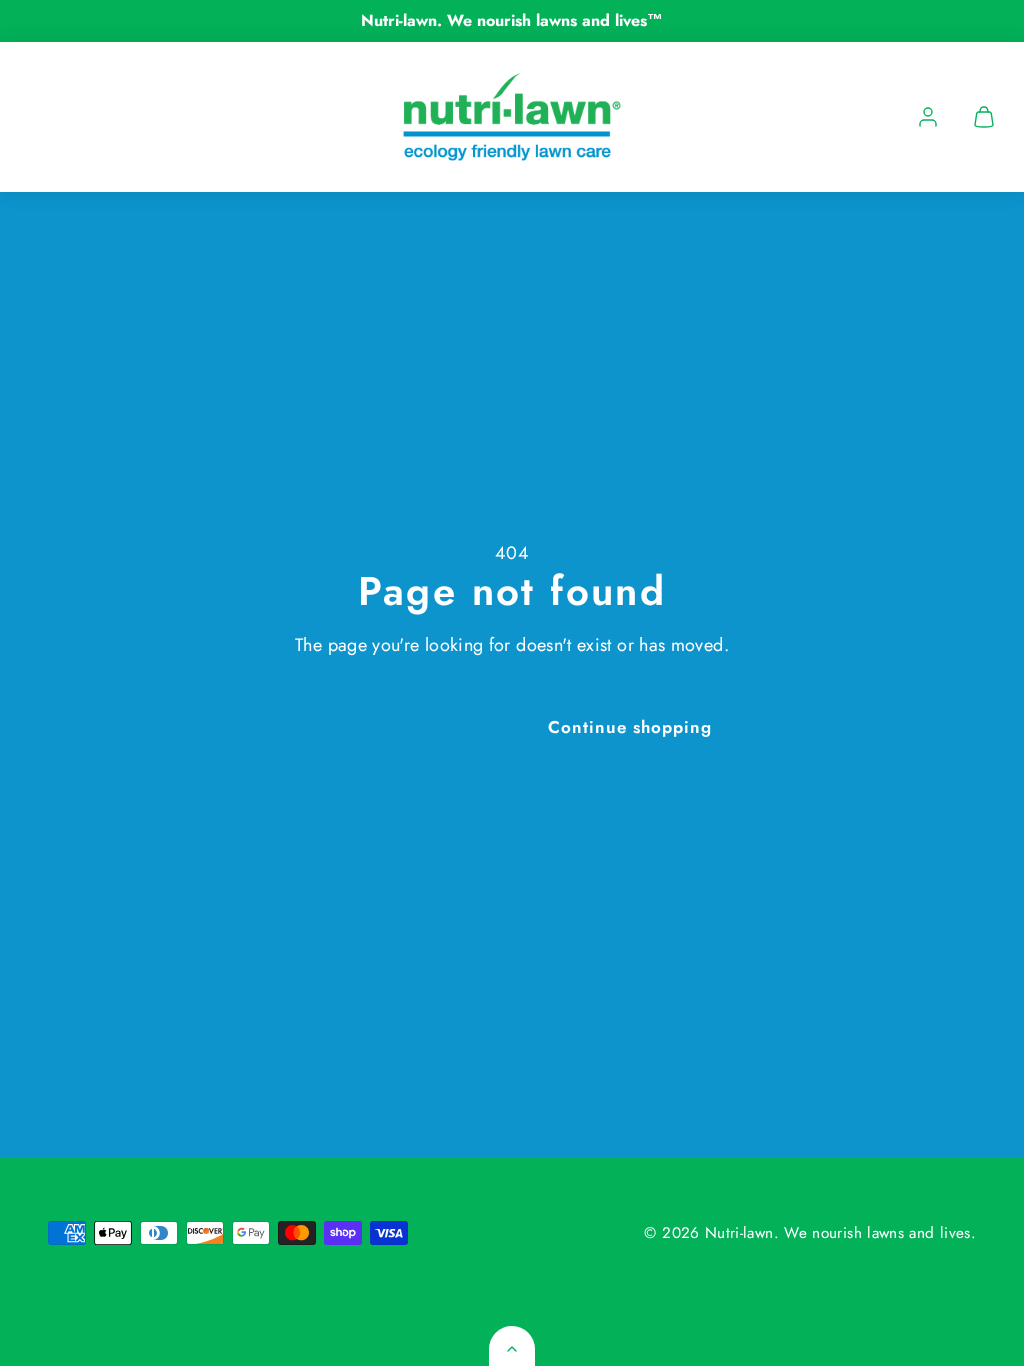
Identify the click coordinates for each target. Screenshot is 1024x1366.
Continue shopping (630, 727)
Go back (348, 727)
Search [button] (466, 727)
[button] (984, 117)
